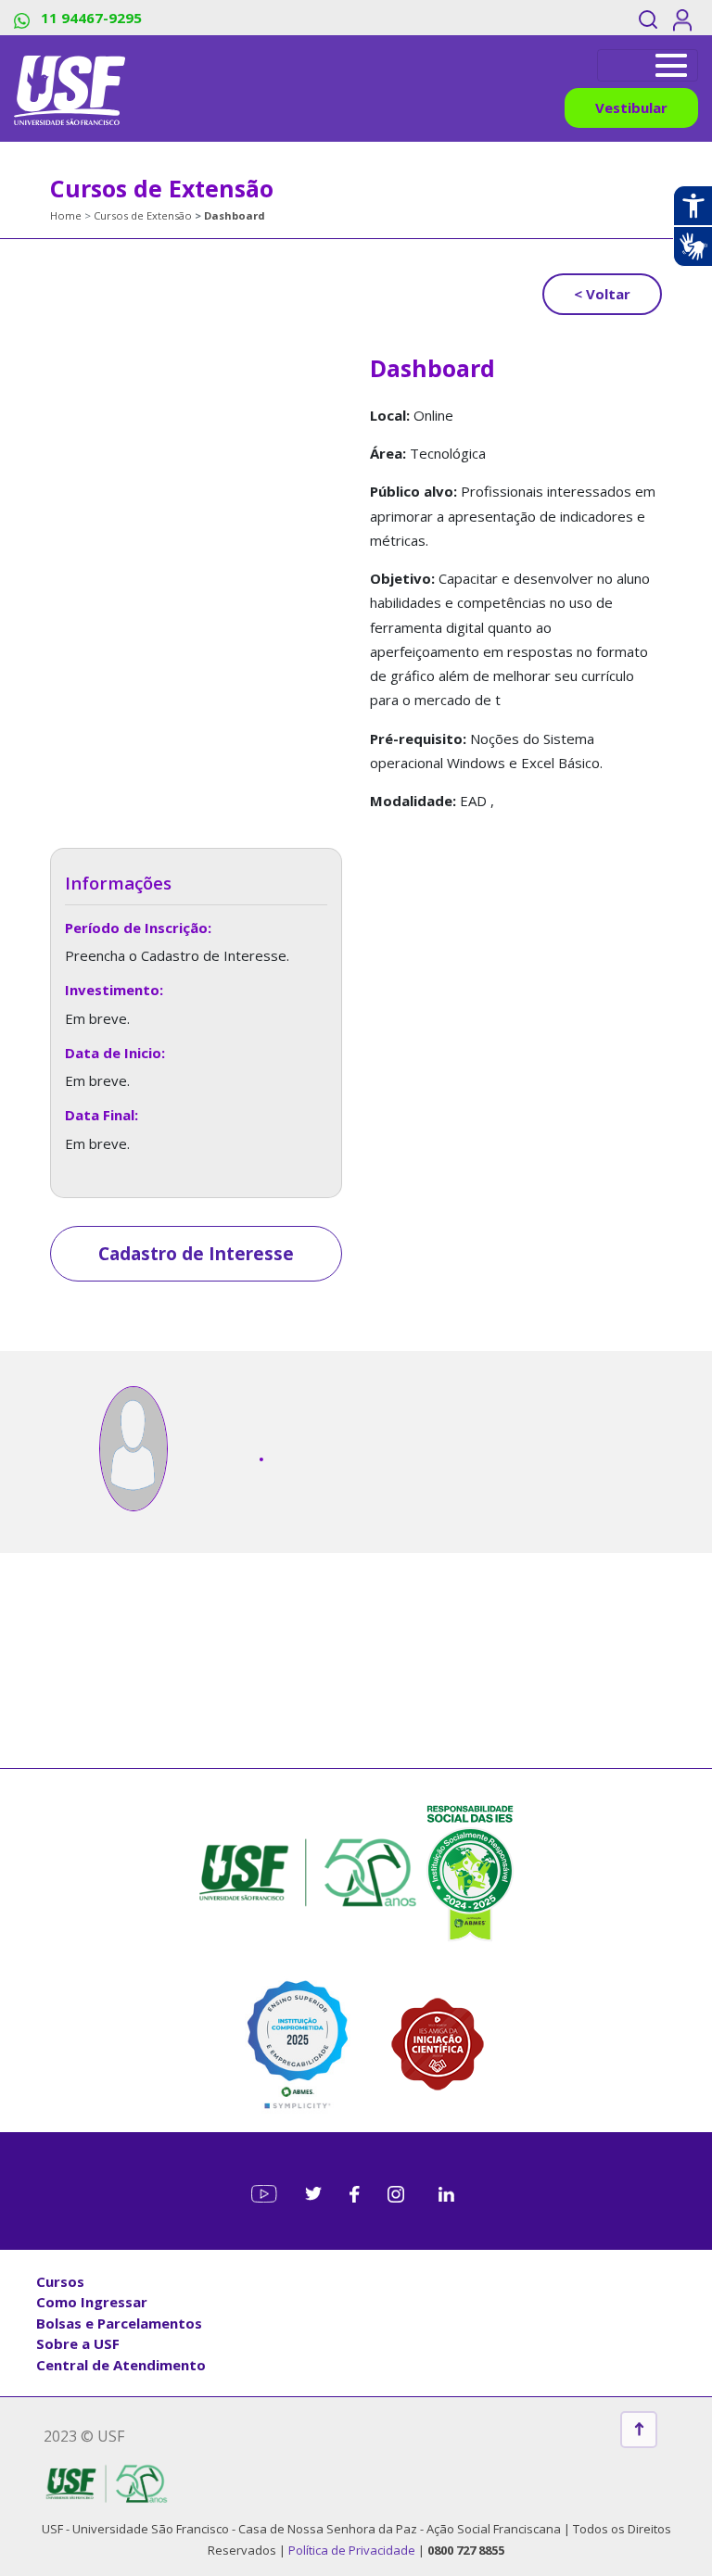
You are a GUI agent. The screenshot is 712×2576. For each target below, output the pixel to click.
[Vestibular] (648, 65)
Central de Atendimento (121, 2365)
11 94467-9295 (89, 18)
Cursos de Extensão (143, 215)
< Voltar (602, 294)
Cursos (60, 2281)
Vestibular (631, 107)
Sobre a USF (78, 2343)
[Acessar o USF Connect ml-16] (686, 18)
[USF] (70, 88)
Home (66, 215)
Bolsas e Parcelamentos (119, 2323)
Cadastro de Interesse (196, 1254)
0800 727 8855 (466, 2550)
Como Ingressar (92, 2302)
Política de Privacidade (353, 2550)
